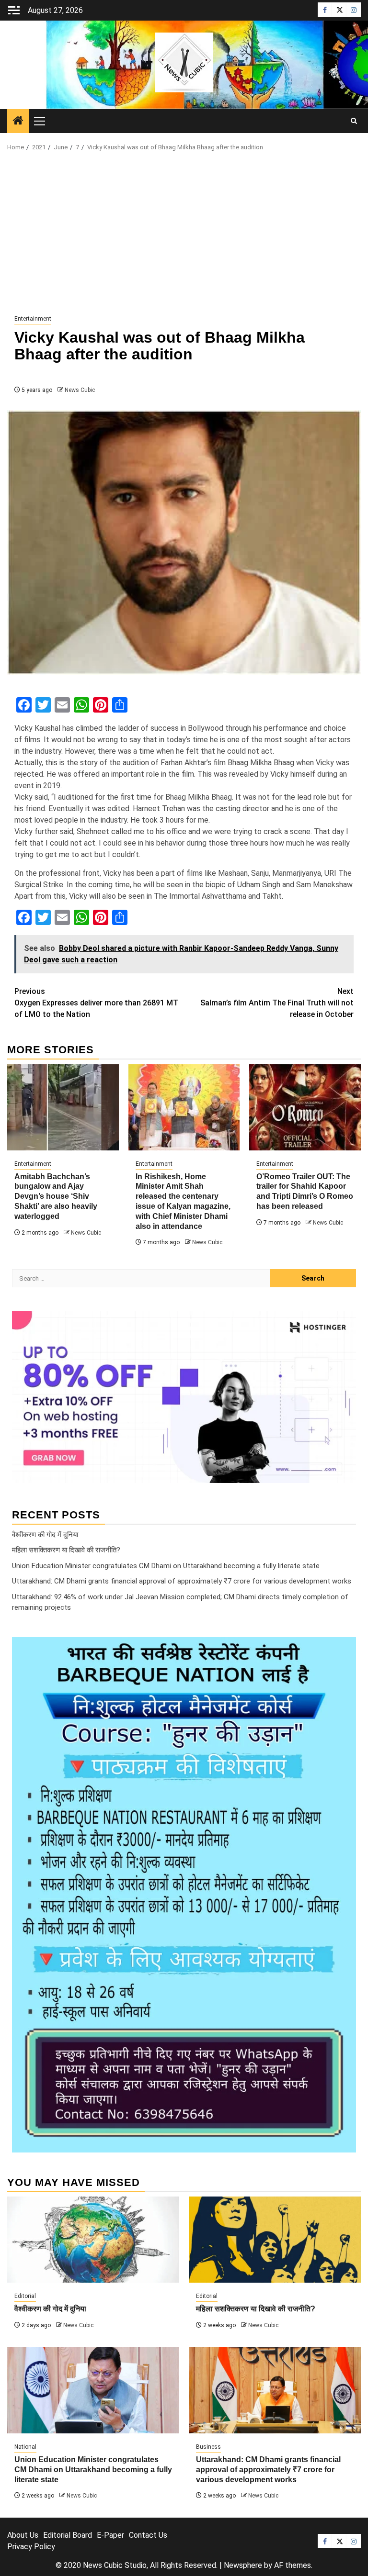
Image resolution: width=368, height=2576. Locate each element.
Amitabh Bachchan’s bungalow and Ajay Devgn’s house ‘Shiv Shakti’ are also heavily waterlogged (56, 1196)
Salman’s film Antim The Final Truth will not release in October (277, 1003)
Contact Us (148, 2535)
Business (208, 2447)
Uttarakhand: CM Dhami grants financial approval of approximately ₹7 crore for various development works (182, 1581)
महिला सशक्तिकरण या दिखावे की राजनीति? (66, 1550)
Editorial (25, 2296)
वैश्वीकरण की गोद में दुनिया (45, 1535)
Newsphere (243, 2565)
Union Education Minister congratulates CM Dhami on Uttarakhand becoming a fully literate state (166, 1566)
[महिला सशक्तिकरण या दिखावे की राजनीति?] (275, 2240)
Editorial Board (68, 2535)
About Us (23, 2535)
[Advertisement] (184, 234)
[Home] (18, 122)
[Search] (354, 121)
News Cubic (80, 390)
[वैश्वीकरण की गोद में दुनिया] (93, 2240)
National (25, 2447)
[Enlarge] (344, 1650)
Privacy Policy (31, 2547)
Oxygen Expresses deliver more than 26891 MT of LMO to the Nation (96, 1003)
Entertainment (33, 319)
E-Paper (110, 2535)
